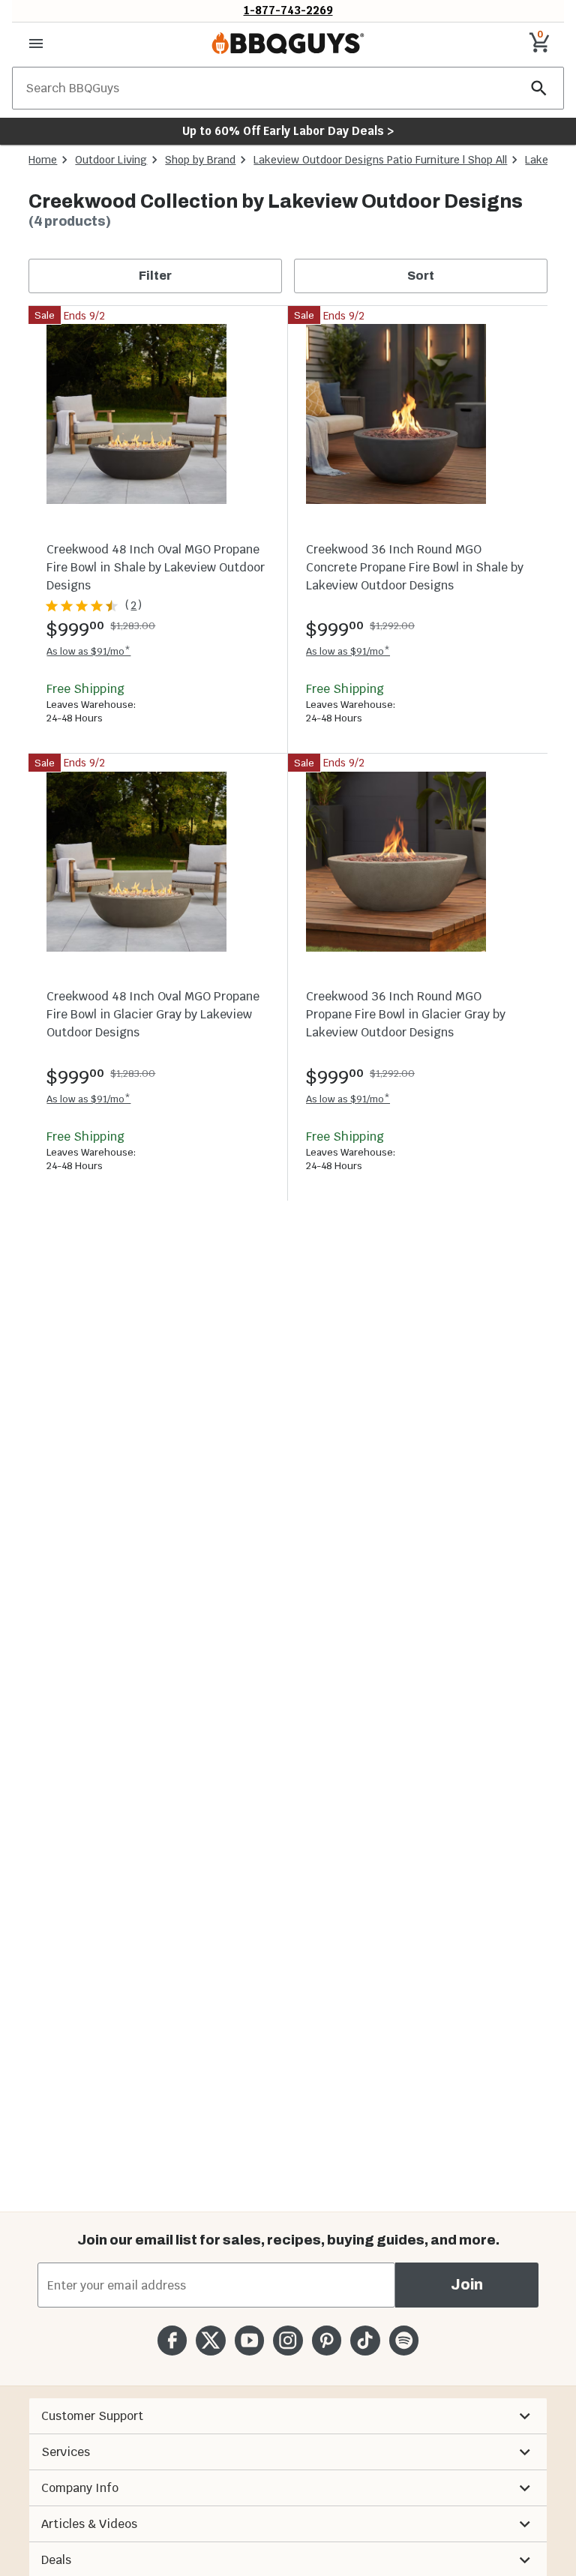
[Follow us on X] (210, 2340)
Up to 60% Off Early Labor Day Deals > (288, 131)
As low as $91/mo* (88, 651)
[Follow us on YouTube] (249, 2340)
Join (467, 2285)
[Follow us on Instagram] (288, 2340)
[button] (288, 2416)
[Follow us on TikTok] (365, 2340)
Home (43, 160)
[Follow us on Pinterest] (327, 2340)
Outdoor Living (111, 160)
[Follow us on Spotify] (404, 2340)
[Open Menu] (36, 43)
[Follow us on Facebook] (172, 2340)
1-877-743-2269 (288, 10)
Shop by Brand (200, 160)
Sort (421, 276)
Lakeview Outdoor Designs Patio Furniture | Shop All (380, 160)
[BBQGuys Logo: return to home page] (288, 43)
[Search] (539, 88)
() (133, 605)
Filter (155, 276)
